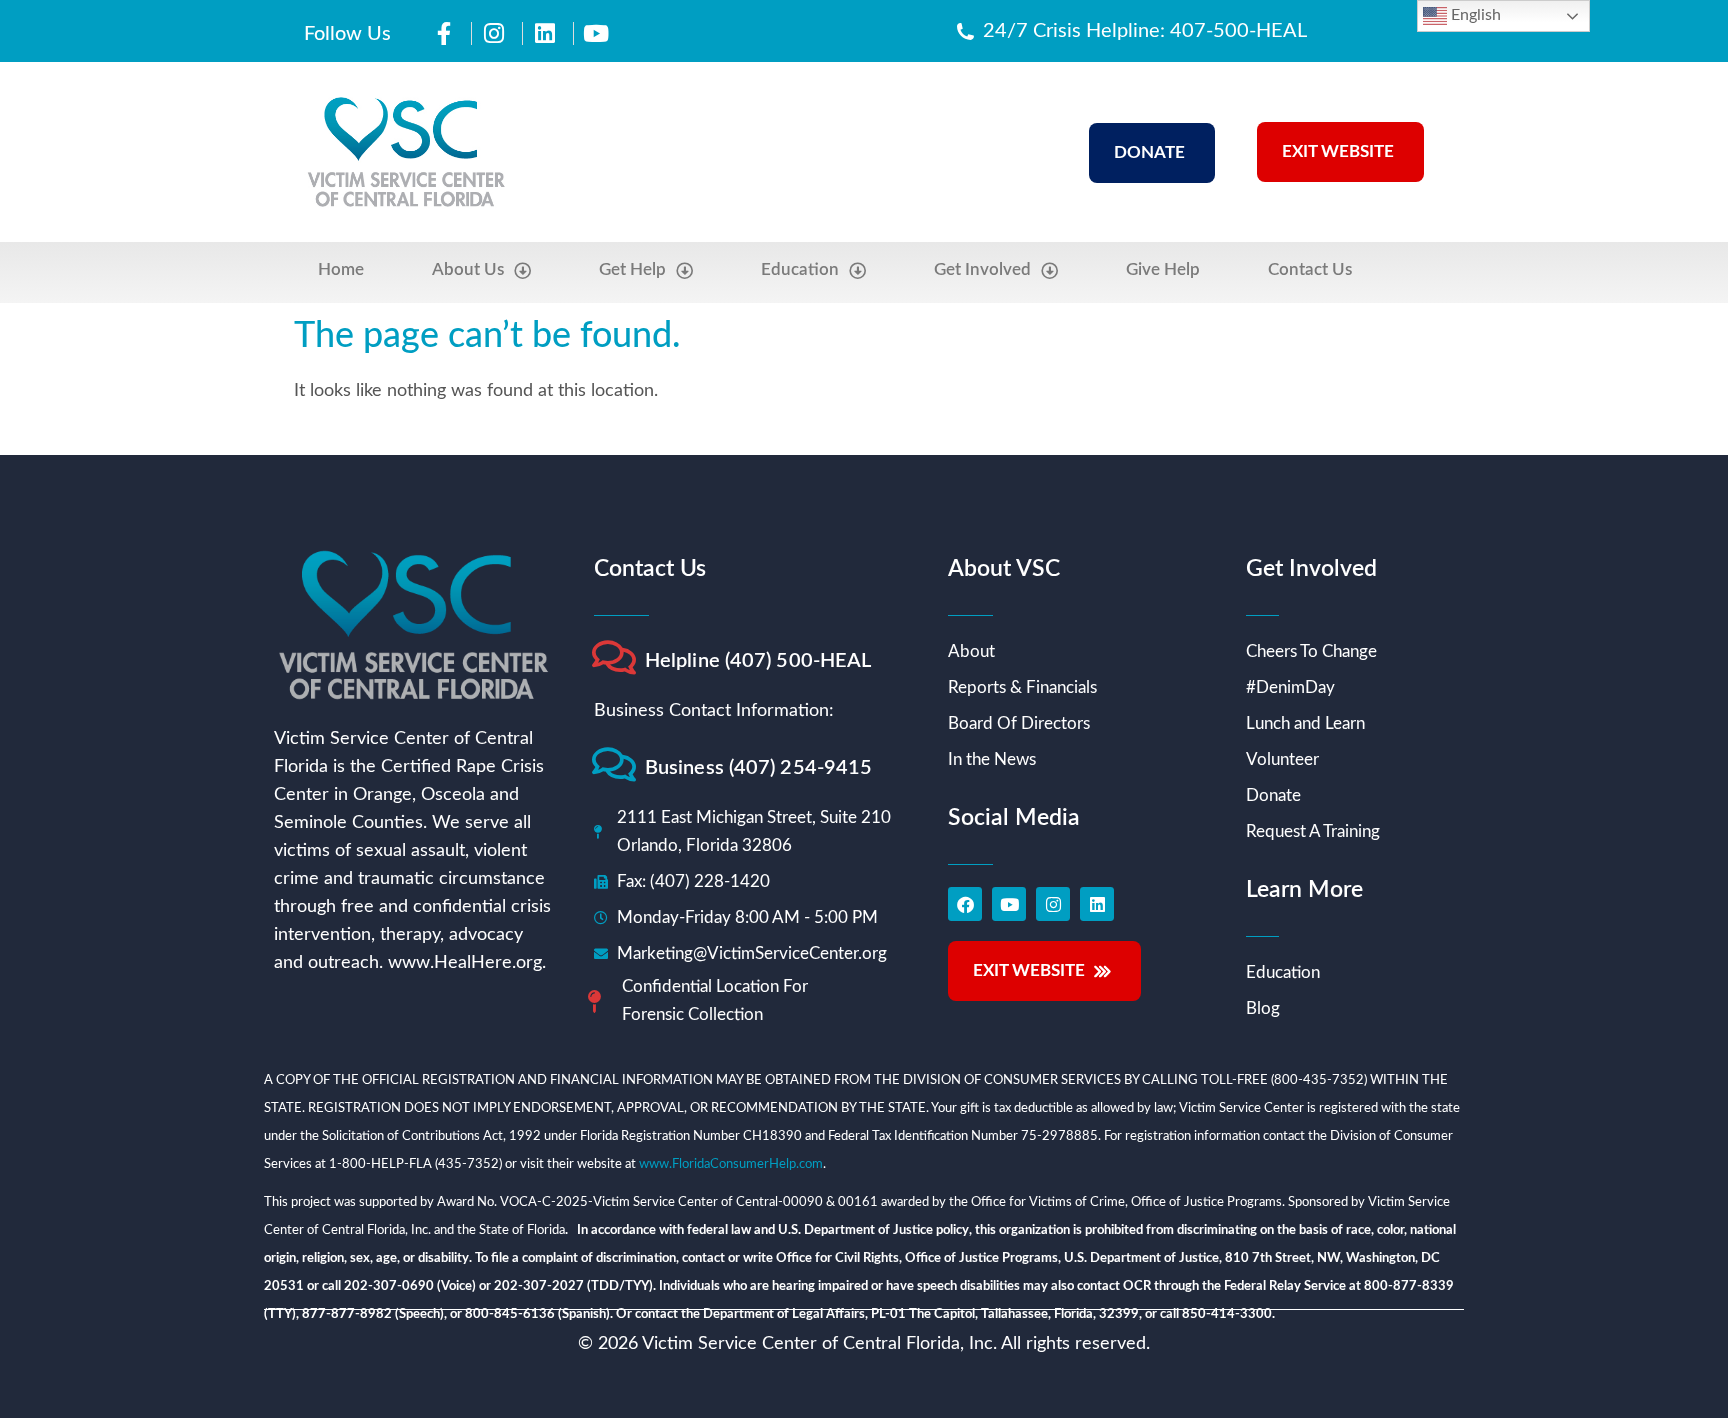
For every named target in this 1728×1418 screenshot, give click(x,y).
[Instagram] (1053, 904)
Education (800, 269)
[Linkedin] (1097, 904)
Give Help (1163, 269)
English (1474, 15)
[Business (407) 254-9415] (613, 764)
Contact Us (1310, 269)
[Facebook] (965, 904)
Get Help (632, 269)
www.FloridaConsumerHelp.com (731, 1164)
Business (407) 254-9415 (758, 768)
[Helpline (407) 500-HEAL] (613, 657)
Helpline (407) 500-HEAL (758, 661)
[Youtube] (1009, 904)
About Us (468, 269)
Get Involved (982, 269)
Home (341, 269)
